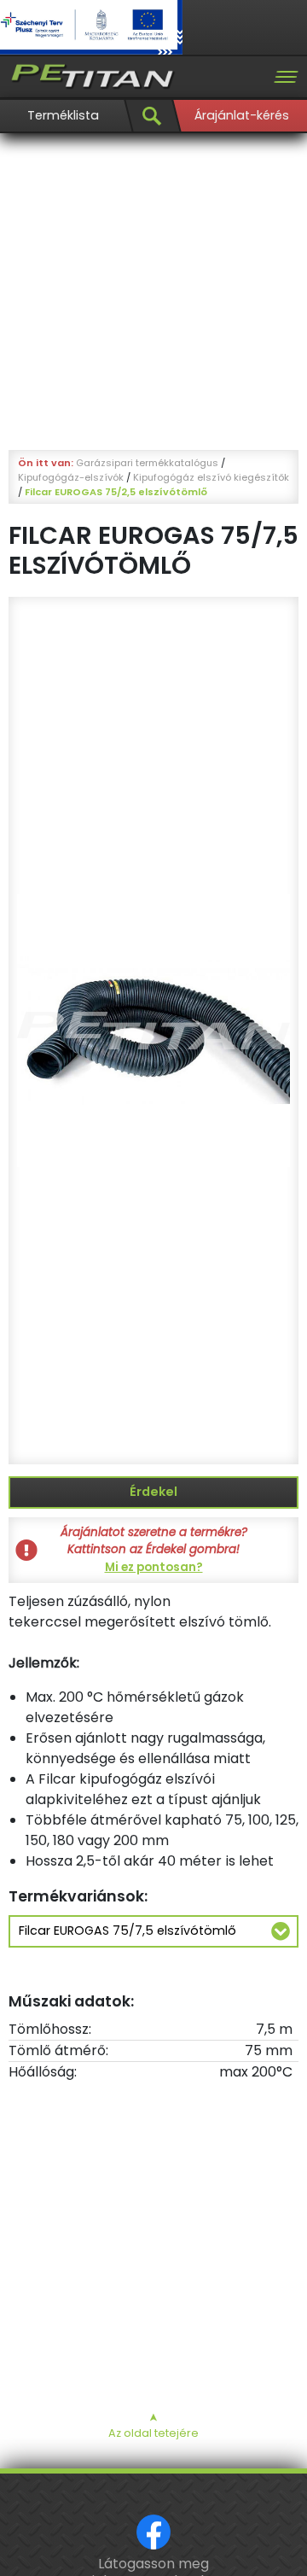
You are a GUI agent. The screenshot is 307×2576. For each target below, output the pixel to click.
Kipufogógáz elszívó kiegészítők (211, 477)
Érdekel (153, 1492)
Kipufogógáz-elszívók (71, 477)
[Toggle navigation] (286, 77)
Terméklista (63, 115)
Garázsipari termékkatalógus (147, 463)
